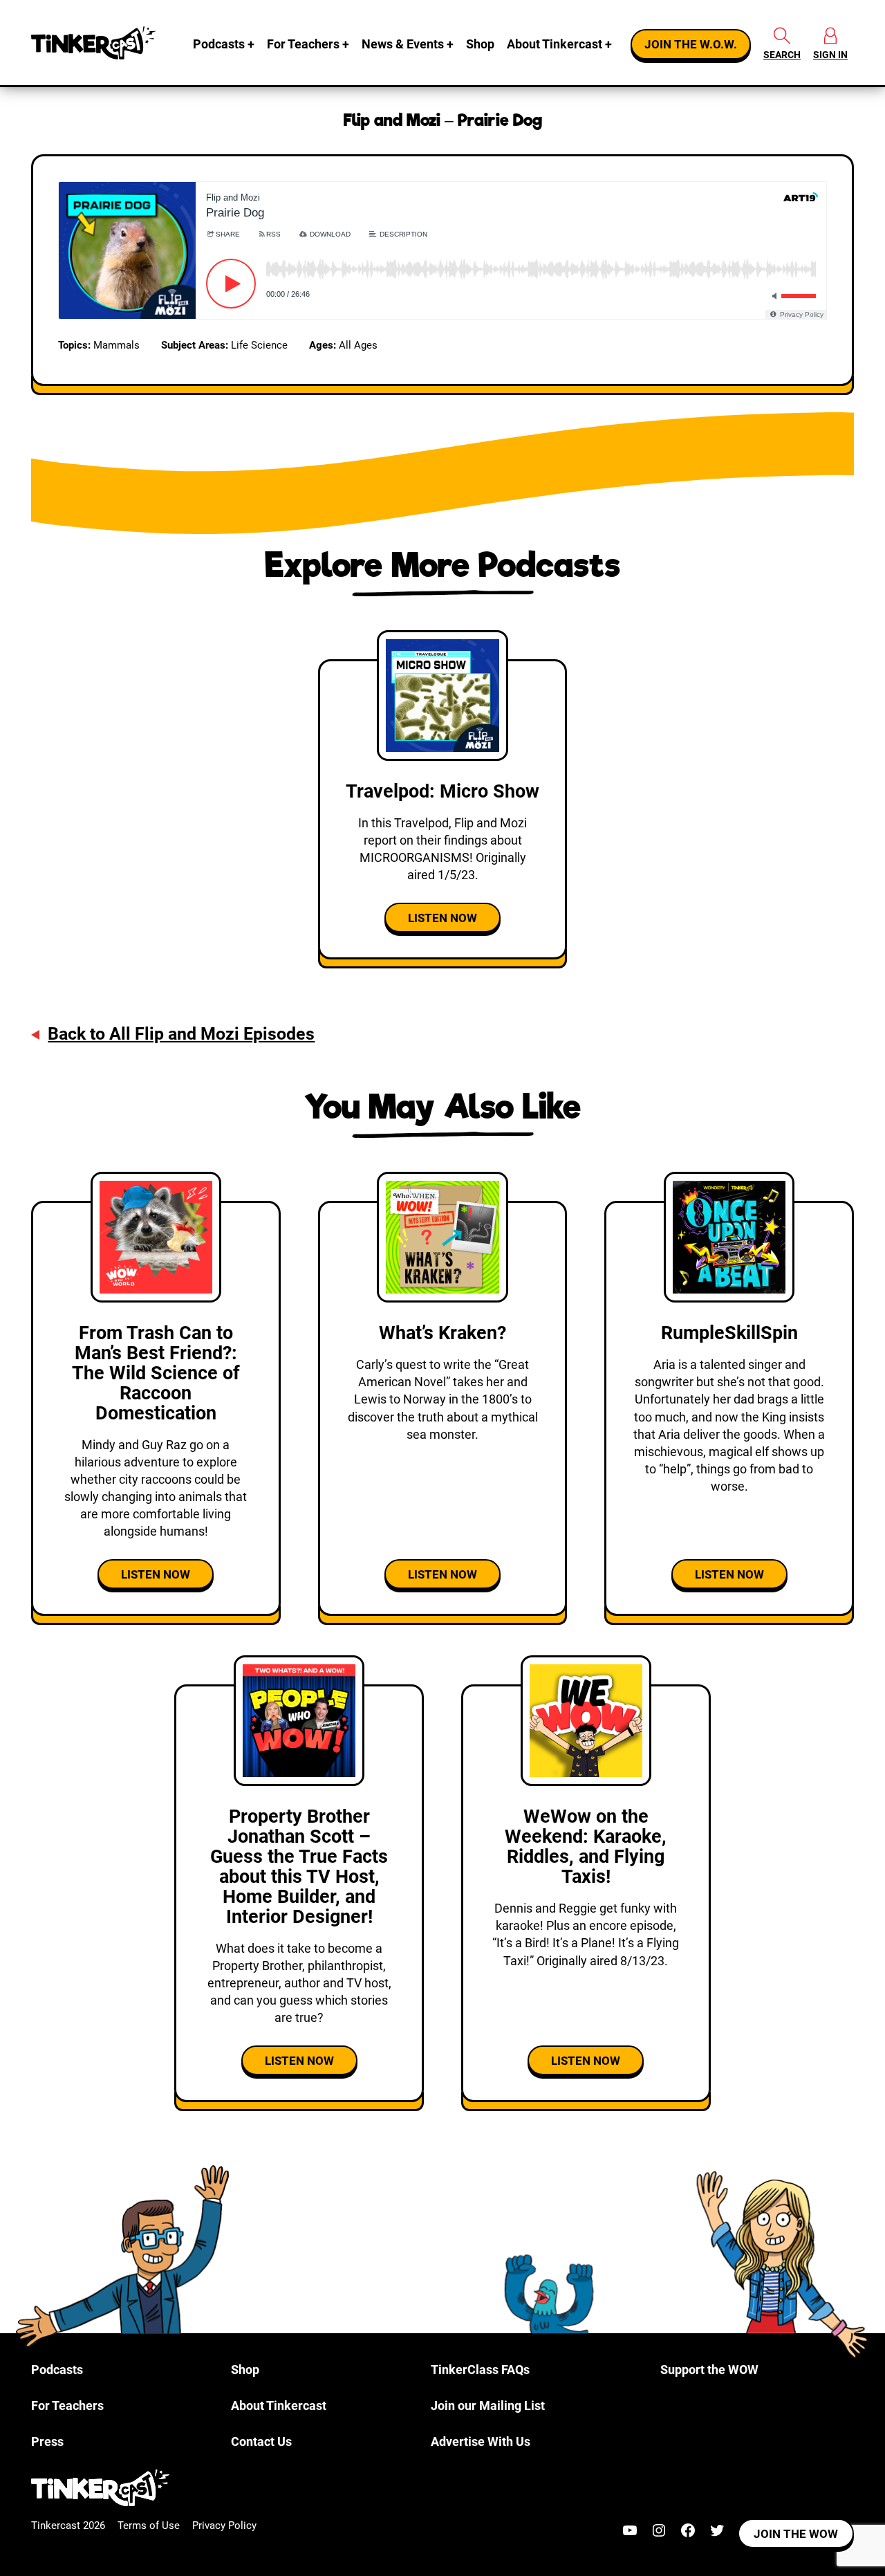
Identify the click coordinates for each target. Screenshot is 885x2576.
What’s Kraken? (442, 1333)
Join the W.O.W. (691, 44)
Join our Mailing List (488, 2405)
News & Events (403, 44)
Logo (93, 43)
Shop (480, 44)
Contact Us (261, 2441)
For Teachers (303, 44)
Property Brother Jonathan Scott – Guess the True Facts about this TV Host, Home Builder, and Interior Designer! (299, 1866)
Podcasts (219, 44)
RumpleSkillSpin (729, 1333)
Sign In (830, 55)
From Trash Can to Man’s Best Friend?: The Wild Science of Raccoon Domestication (156, 1373)
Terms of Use (149, 2526)
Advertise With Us (481, 2441)
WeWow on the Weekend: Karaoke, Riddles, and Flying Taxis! (586, 1847)
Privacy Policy (224, 2526)
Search (782, 55)
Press (47, 2441)
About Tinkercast (555, 44)
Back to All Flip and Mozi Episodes (181, 1034)
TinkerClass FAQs (480, 2370)
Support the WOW (709, 2370)
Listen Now (442, 918)
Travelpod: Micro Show (442, 791)
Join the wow (796, 2534)
